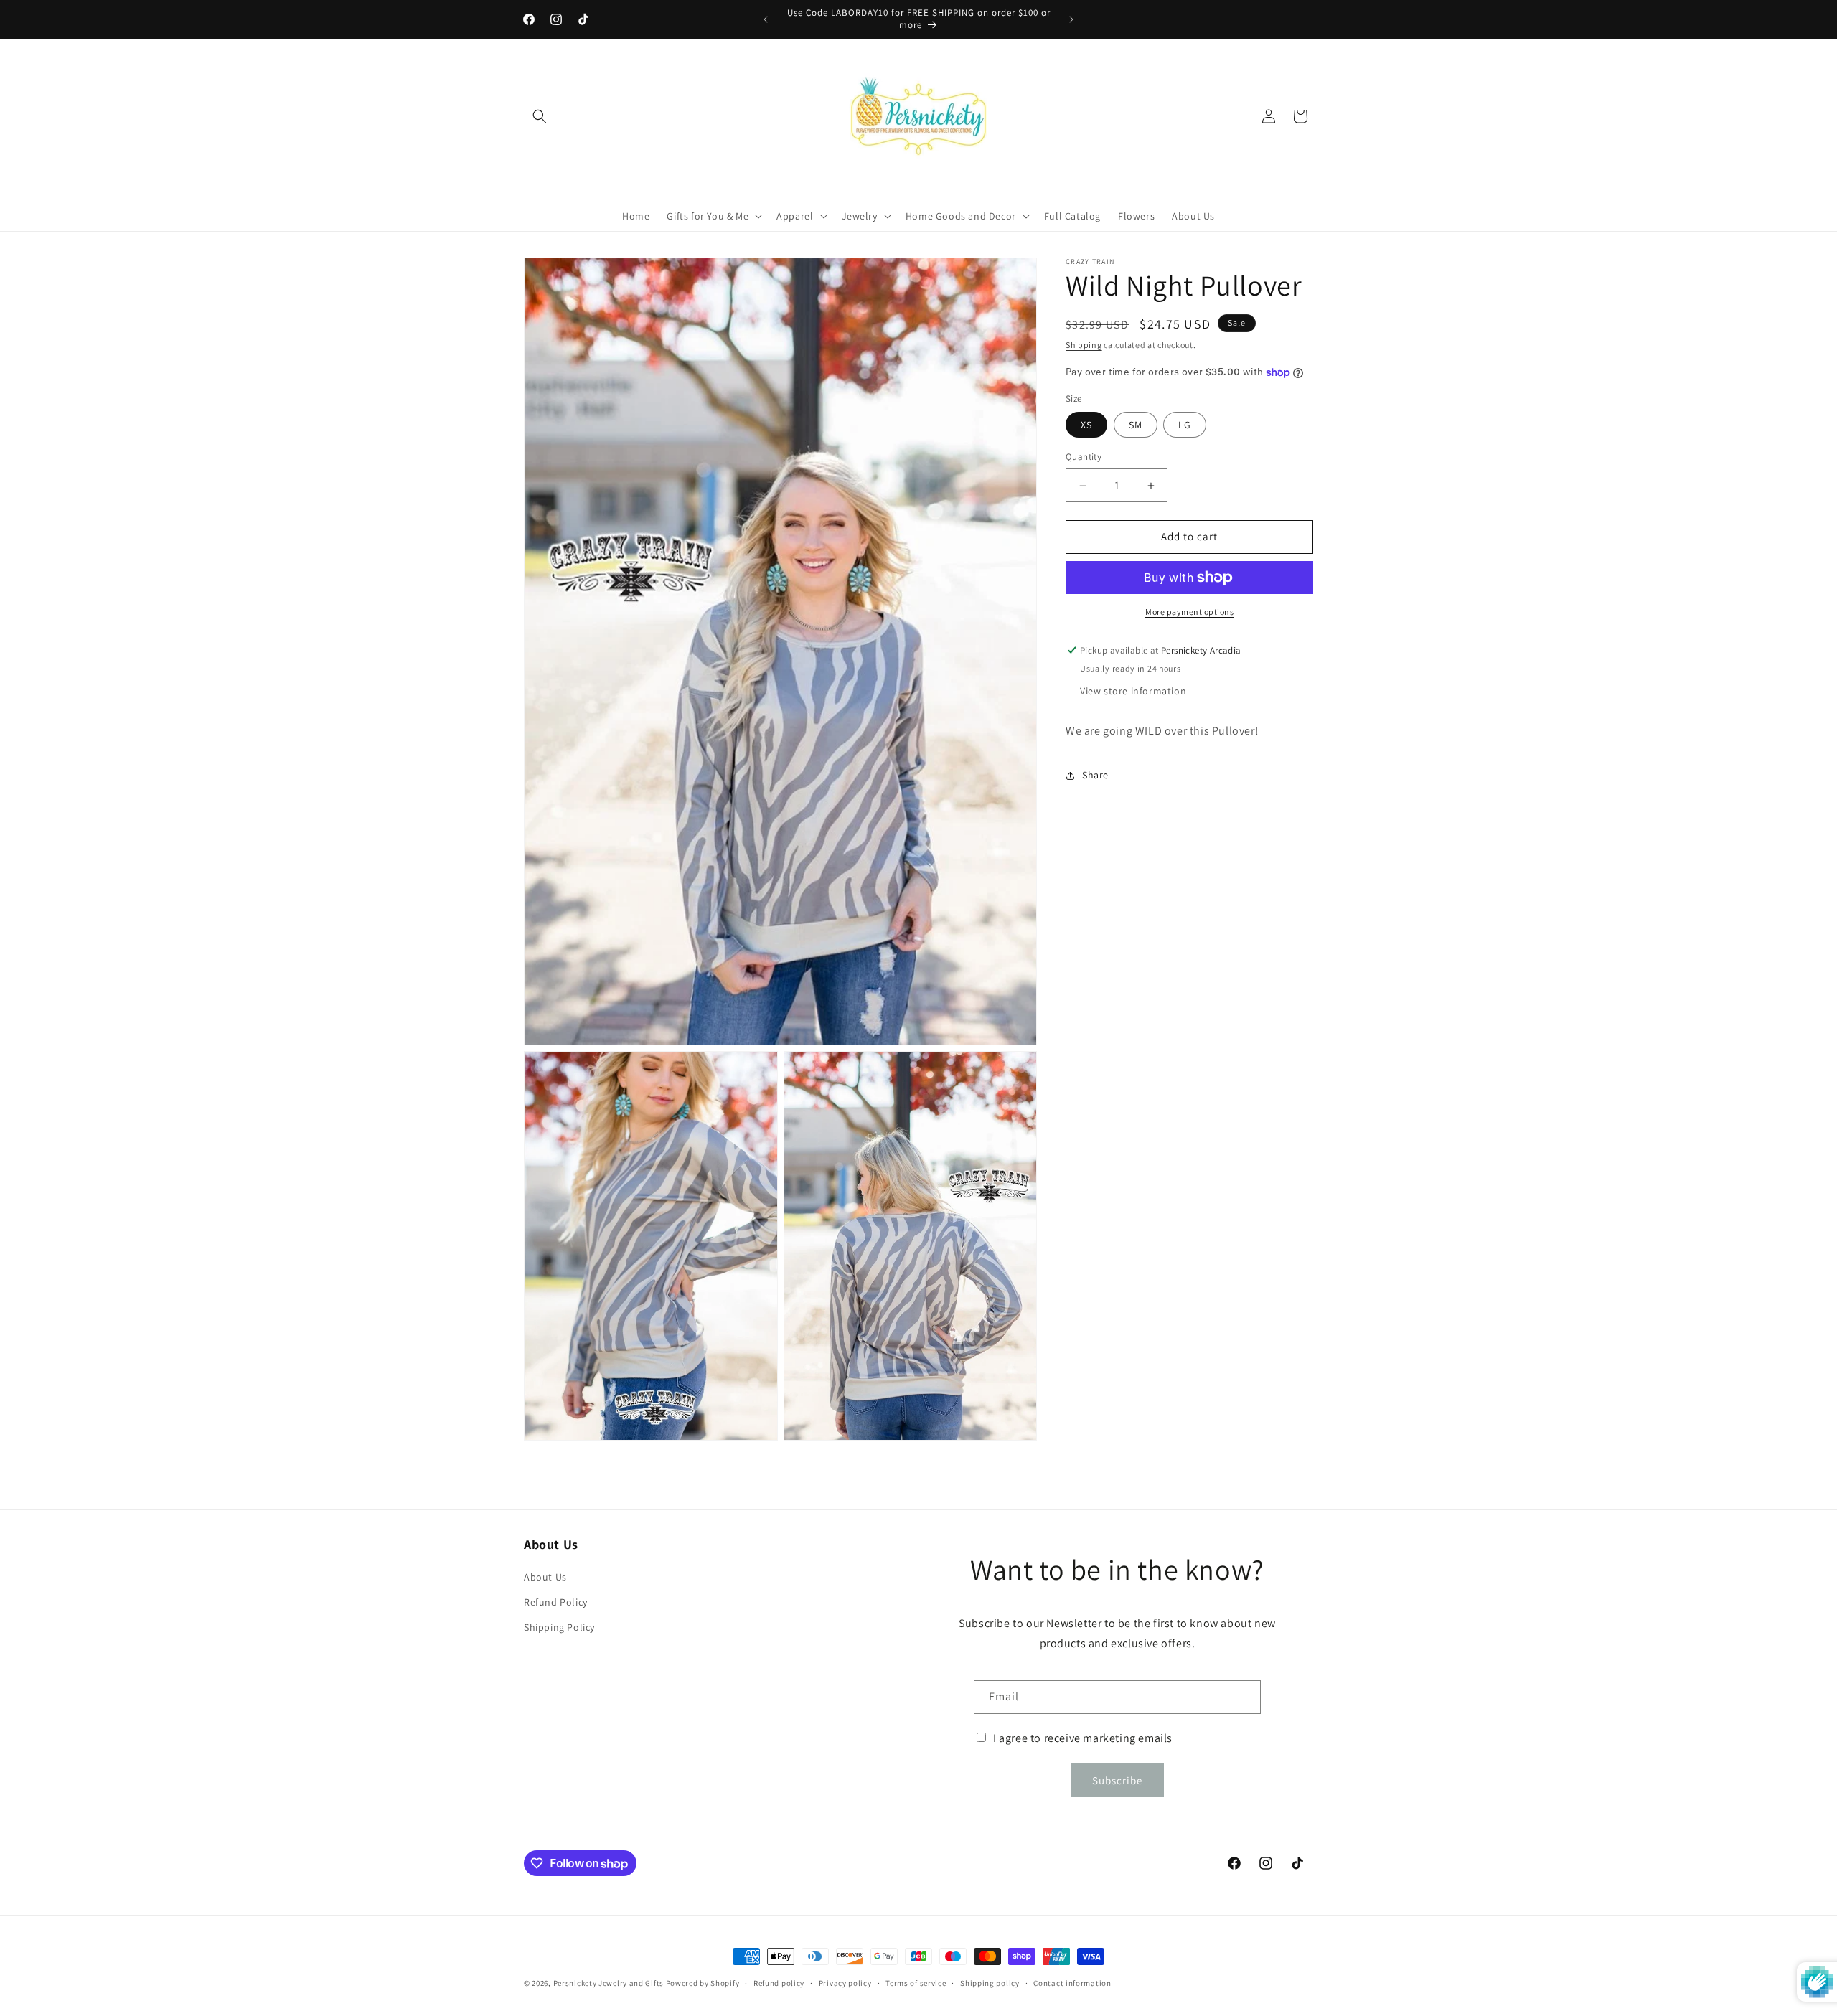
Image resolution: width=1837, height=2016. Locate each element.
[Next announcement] (1071, 19)
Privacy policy (845, 1983)
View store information (1133, 691)
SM (1136, 425)
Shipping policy (990, 1983)
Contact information (1072, 1983)
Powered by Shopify (703, 1983)
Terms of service (916, 1983)
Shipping (1084, 345)
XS (1086, 425)
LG (1185, 425)
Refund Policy (556, 1602)
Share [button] (1095, 775)
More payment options (1189, 612)
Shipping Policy (559, 1627)
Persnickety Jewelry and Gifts (609, 1983)
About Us (545, 1577)
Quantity (1084, 457)
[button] (540, 116)
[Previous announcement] (766, 19)
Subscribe (1117, 1780)
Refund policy (779, 1983)
